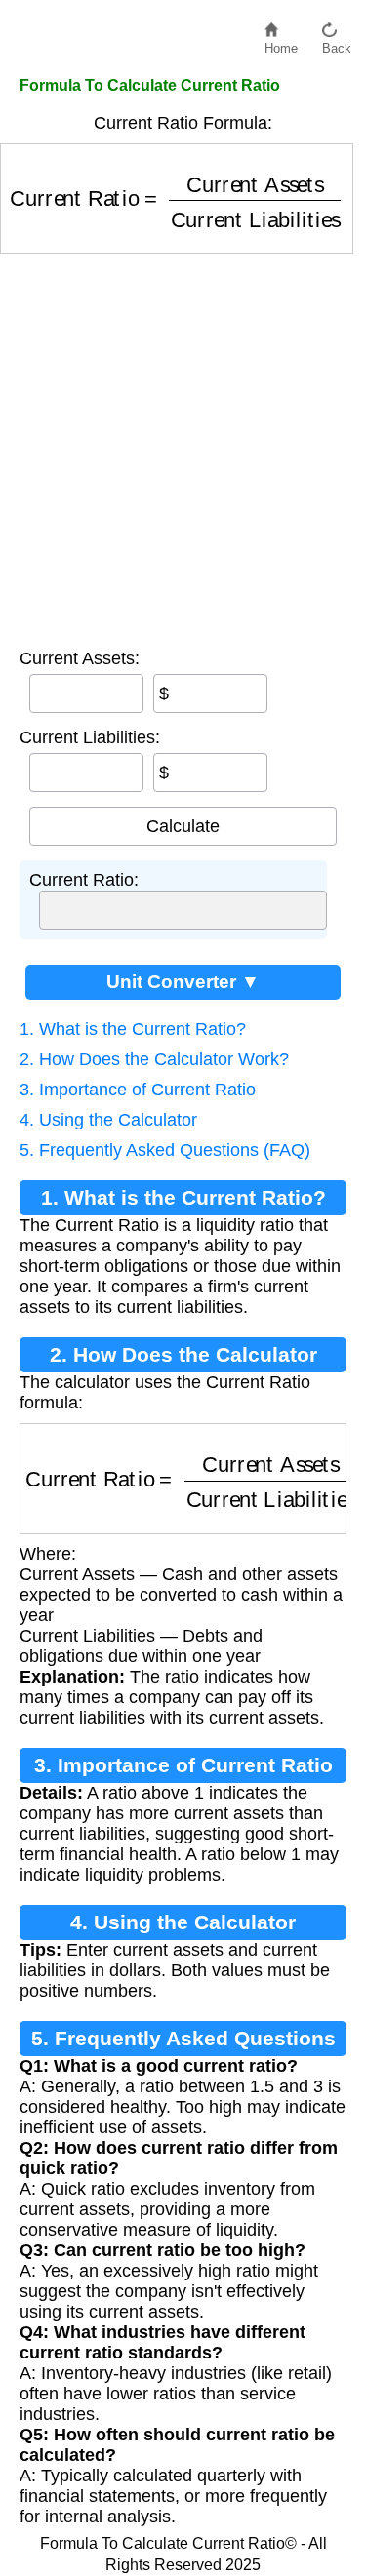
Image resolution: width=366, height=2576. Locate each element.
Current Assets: (80, 658)
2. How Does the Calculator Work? (154, 1059)
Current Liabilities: (90, 737)
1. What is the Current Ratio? (133, 1029)
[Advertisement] (183, 446)
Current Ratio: (84, 880)
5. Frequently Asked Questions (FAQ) (165, 1150)
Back (337, 43)
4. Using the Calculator (108, 1120)
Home (281, 43)
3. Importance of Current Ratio (138, 1090)
